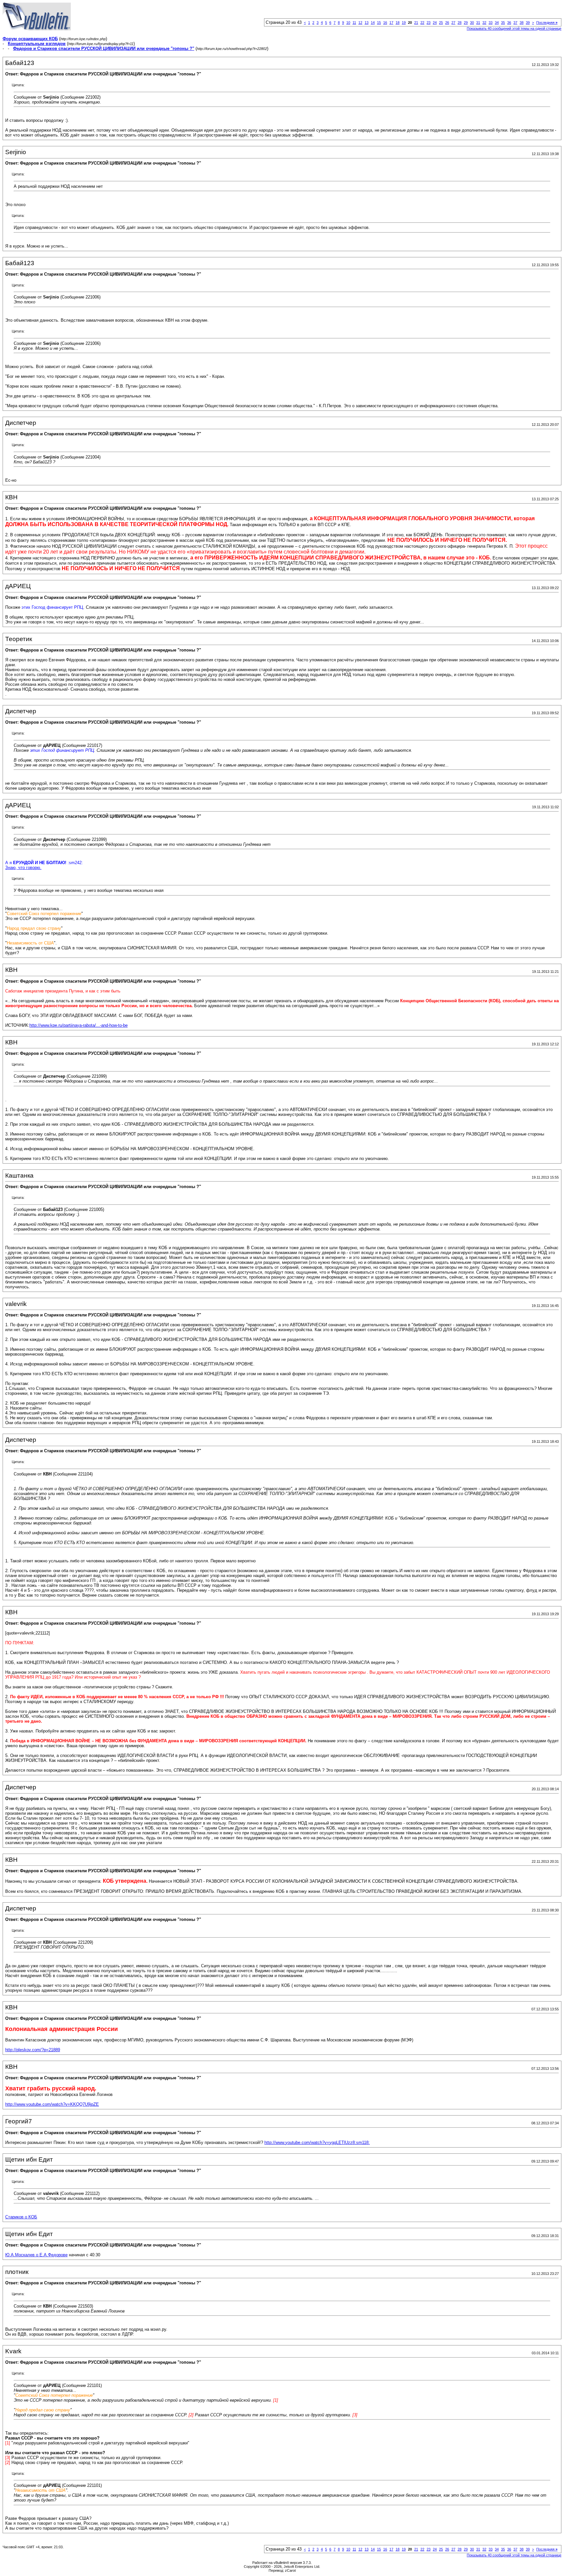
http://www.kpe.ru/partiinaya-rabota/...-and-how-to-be (78, 1025)
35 (503, 23)
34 (497, 23)
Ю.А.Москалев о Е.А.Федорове (36, 2255)
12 (360, 23)
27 (453, 23)
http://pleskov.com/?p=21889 (33, 2050)
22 (422, 23)
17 (391, 23)
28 (460, 23)
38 (522, 23)
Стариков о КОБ (21, 2217)
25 (441, 23)
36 (509, 23)
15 (379, 23)
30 (472, 23)
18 (398, 23)
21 (416, 23)
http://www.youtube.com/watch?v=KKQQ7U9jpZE (52, 2104)
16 (385, 23)
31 (478, 23)
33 (491, 23)
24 (435, 23)
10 (348, 23)
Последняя (547, 23)
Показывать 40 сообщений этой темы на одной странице (514, 28)
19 (404, 23)
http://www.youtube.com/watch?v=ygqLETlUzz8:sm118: (317, 2142)
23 (429, 23)
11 (354, 23)
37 (515, 23)
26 (447, 23)
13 (367, 23)
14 (373, 23)
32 (484, 23)
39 (528, 23)
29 (466, 23)
